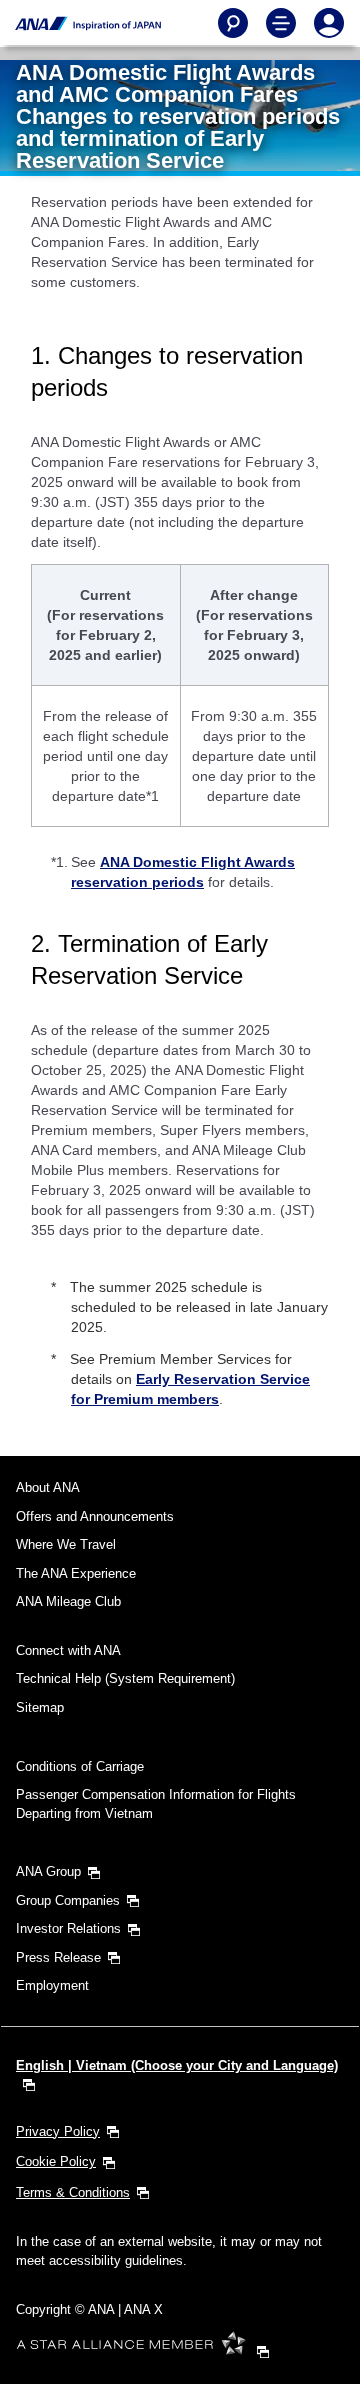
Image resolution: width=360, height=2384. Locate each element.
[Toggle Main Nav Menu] (281, 23)
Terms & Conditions (73, 2192)
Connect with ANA (68, 1650)
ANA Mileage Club (68, 1601)
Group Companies (68, 1900)
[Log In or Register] (329, 23)
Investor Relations (68, 1928)
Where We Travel (66, 1544)
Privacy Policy (58, 2131)
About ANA (48, 1487)
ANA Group (48, 1871)
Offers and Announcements (95, 1516)
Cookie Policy (56, 2161)
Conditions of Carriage (80, 1766)
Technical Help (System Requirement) (125, 1678)
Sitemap (40, 1707)
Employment (52, 1985)
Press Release (58, 1957)
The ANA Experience (76, 1573)
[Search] (233, 23)
